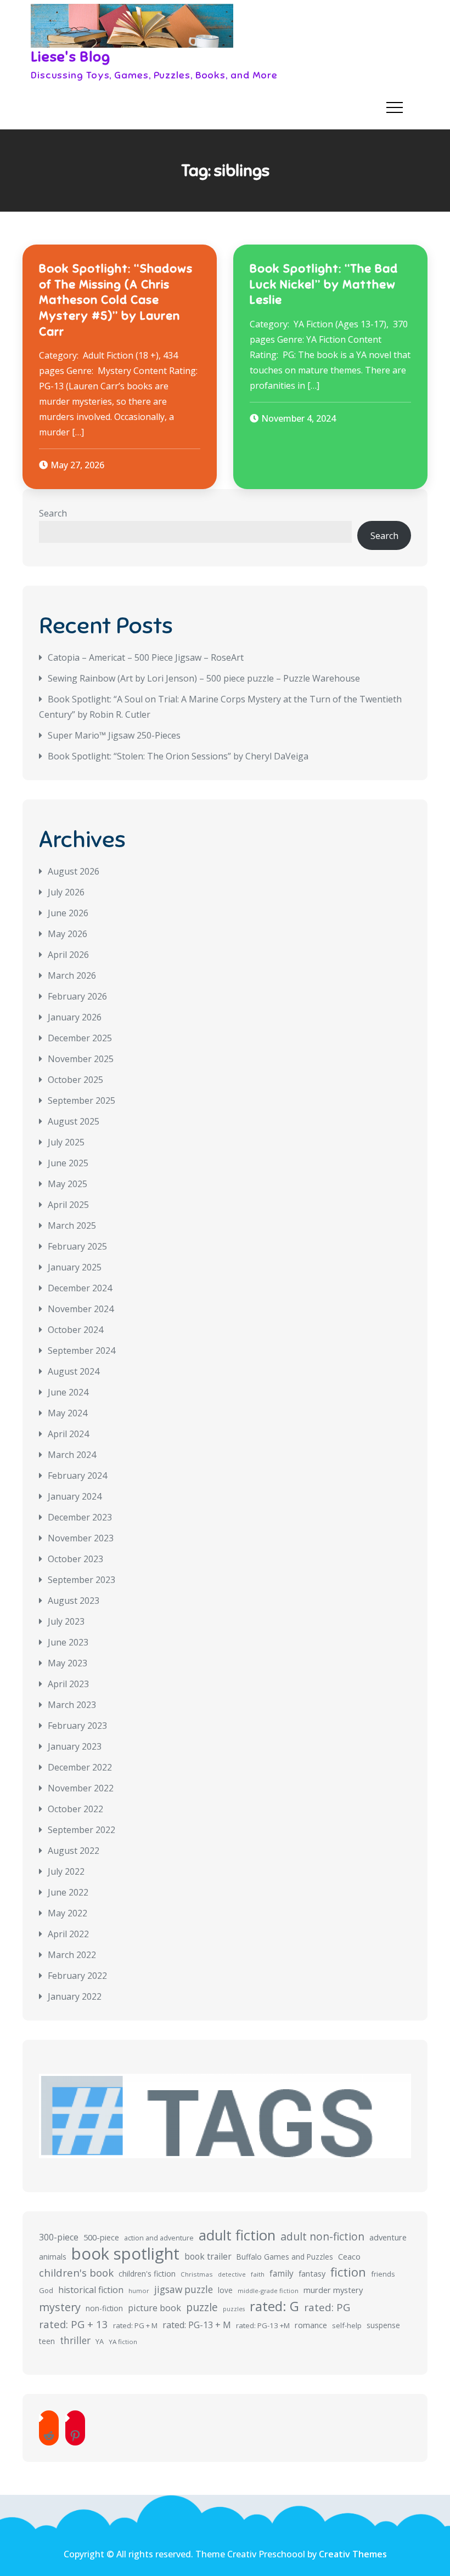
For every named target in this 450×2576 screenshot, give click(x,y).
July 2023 (66, 1621)
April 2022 (68, 1934)
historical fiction (91, 2290)
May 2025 (67, 1184)
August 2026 (74, 871)
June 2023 (68, 1642)
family (282, 2273)
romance (311, 2325)
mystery (60, 2307)
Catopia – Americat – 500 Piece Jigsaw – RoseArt (146, 657)
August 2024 (74, 1371)
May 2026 (67, 934)
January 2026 (75, 1017)
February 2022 (77, 1976)
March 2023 (72, 1705)
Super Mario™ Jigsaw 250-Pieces (114, 735)
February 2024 (77, 1476)
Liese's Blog (71, 57)
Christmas (197, 2274)
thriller (75, 2340)
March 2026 (72, 975)
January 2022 (75, 1996)
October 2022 (75, 1809)
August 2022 (74, 1851)
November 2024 (81, 1309)
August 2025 (74, 1121)
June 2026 (68, 913)
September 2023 (81, 1580)
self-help (347, 2325)
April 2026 (68, 955)
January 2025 (75, 1267)
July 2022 (66, 1871)
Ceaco (349, 2257)
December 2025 (80, 1038)
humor (139, 2291)
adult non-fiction (322, 2236)
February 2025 (77, 1246)
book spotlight (125, 2254)
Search (53, 513)
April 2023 (68, 1684)
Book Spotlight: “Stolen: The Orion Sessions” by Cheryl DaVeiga (178, 756)
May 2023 (67, 1663)
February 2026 (77, 996)
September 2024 (81, 1351)
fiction (348, 2272)
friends (383, 2274)
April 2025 (68, 1205)
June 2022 (68, 1892)
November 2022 (81, 1788)
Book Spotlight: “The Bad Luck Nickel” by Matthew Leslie (324, 284)
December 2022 (80, 1767)
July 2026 (66, 892)
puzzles (234, 2309)
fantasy (312, 2274)
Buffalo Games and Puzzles (285, 2257)
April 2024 (68, 1434)
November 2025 (81, 1059)
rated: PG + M (135, 2325)
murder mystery (333, 2290)
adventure (388, 2237)
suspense (383, 2325)
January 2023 (75, 1746)
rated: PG (327, 2307)
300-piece (59, 2237)
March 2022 (72, 1955)
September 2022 (81, 1830)
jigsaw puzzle (184, 2290)
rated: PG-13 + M (197, 2325)
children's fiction (147, 2274)
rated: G (274, 2306)
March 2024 (72, 1455)
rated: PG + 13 (74, 2324)
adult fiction (237, 2235)
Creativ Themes (353, 2554)
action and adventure (159, 2238)
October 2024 (75, 1330)
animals (53, 2257)
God (46, 2290)
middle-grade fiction (268, 2291)
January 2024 (75, 1496)
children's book (76, 2273)
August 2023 (74, 1601)
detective (232, 2274)
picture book (154, 2308)
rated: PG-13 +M (263, 2325)
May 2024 (67, 1413)
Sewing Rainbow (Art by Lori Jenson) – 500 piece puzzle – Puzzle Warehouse (204, 678)
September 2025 (81, 1100)
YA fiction (123, 2342)
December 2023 (80, 1517)
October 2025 (75, 1080)
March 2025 (72, 1225)
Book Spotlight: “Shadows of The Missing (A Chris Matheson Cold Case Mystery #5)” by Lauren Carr (116, 300)
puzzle (202, 2307)
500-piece (101, 2237)
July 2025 (66, 1142)
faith (258, 2274)
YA (100, 2341)
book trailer (208, 2256)
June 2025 (68, 1163)
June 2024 (68, 1392)
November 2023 (81, 1538)
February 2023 (77, 1726)
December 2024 (80, 1288)
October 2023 (75, 1559)
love (225, 2290)
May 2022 (67, 1913)
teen (47, 2341)
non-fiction (104, 2308)
